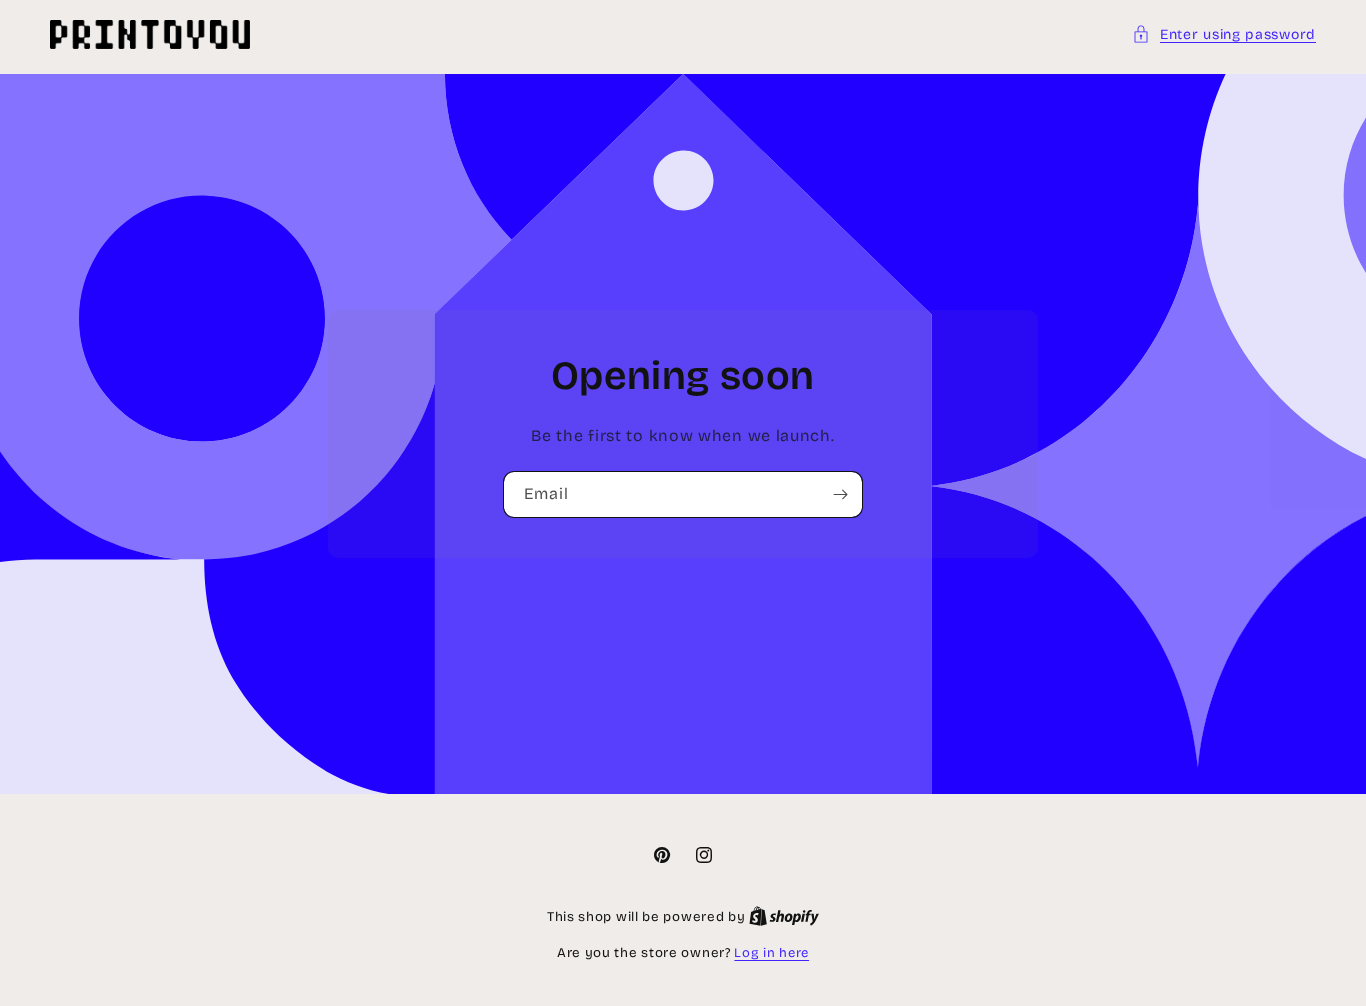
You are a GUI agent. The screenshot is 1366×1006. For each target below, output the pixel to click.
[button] (1224, 34)
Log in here (771, 953)
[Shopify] (784, 917)
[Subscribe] (840, 494)
